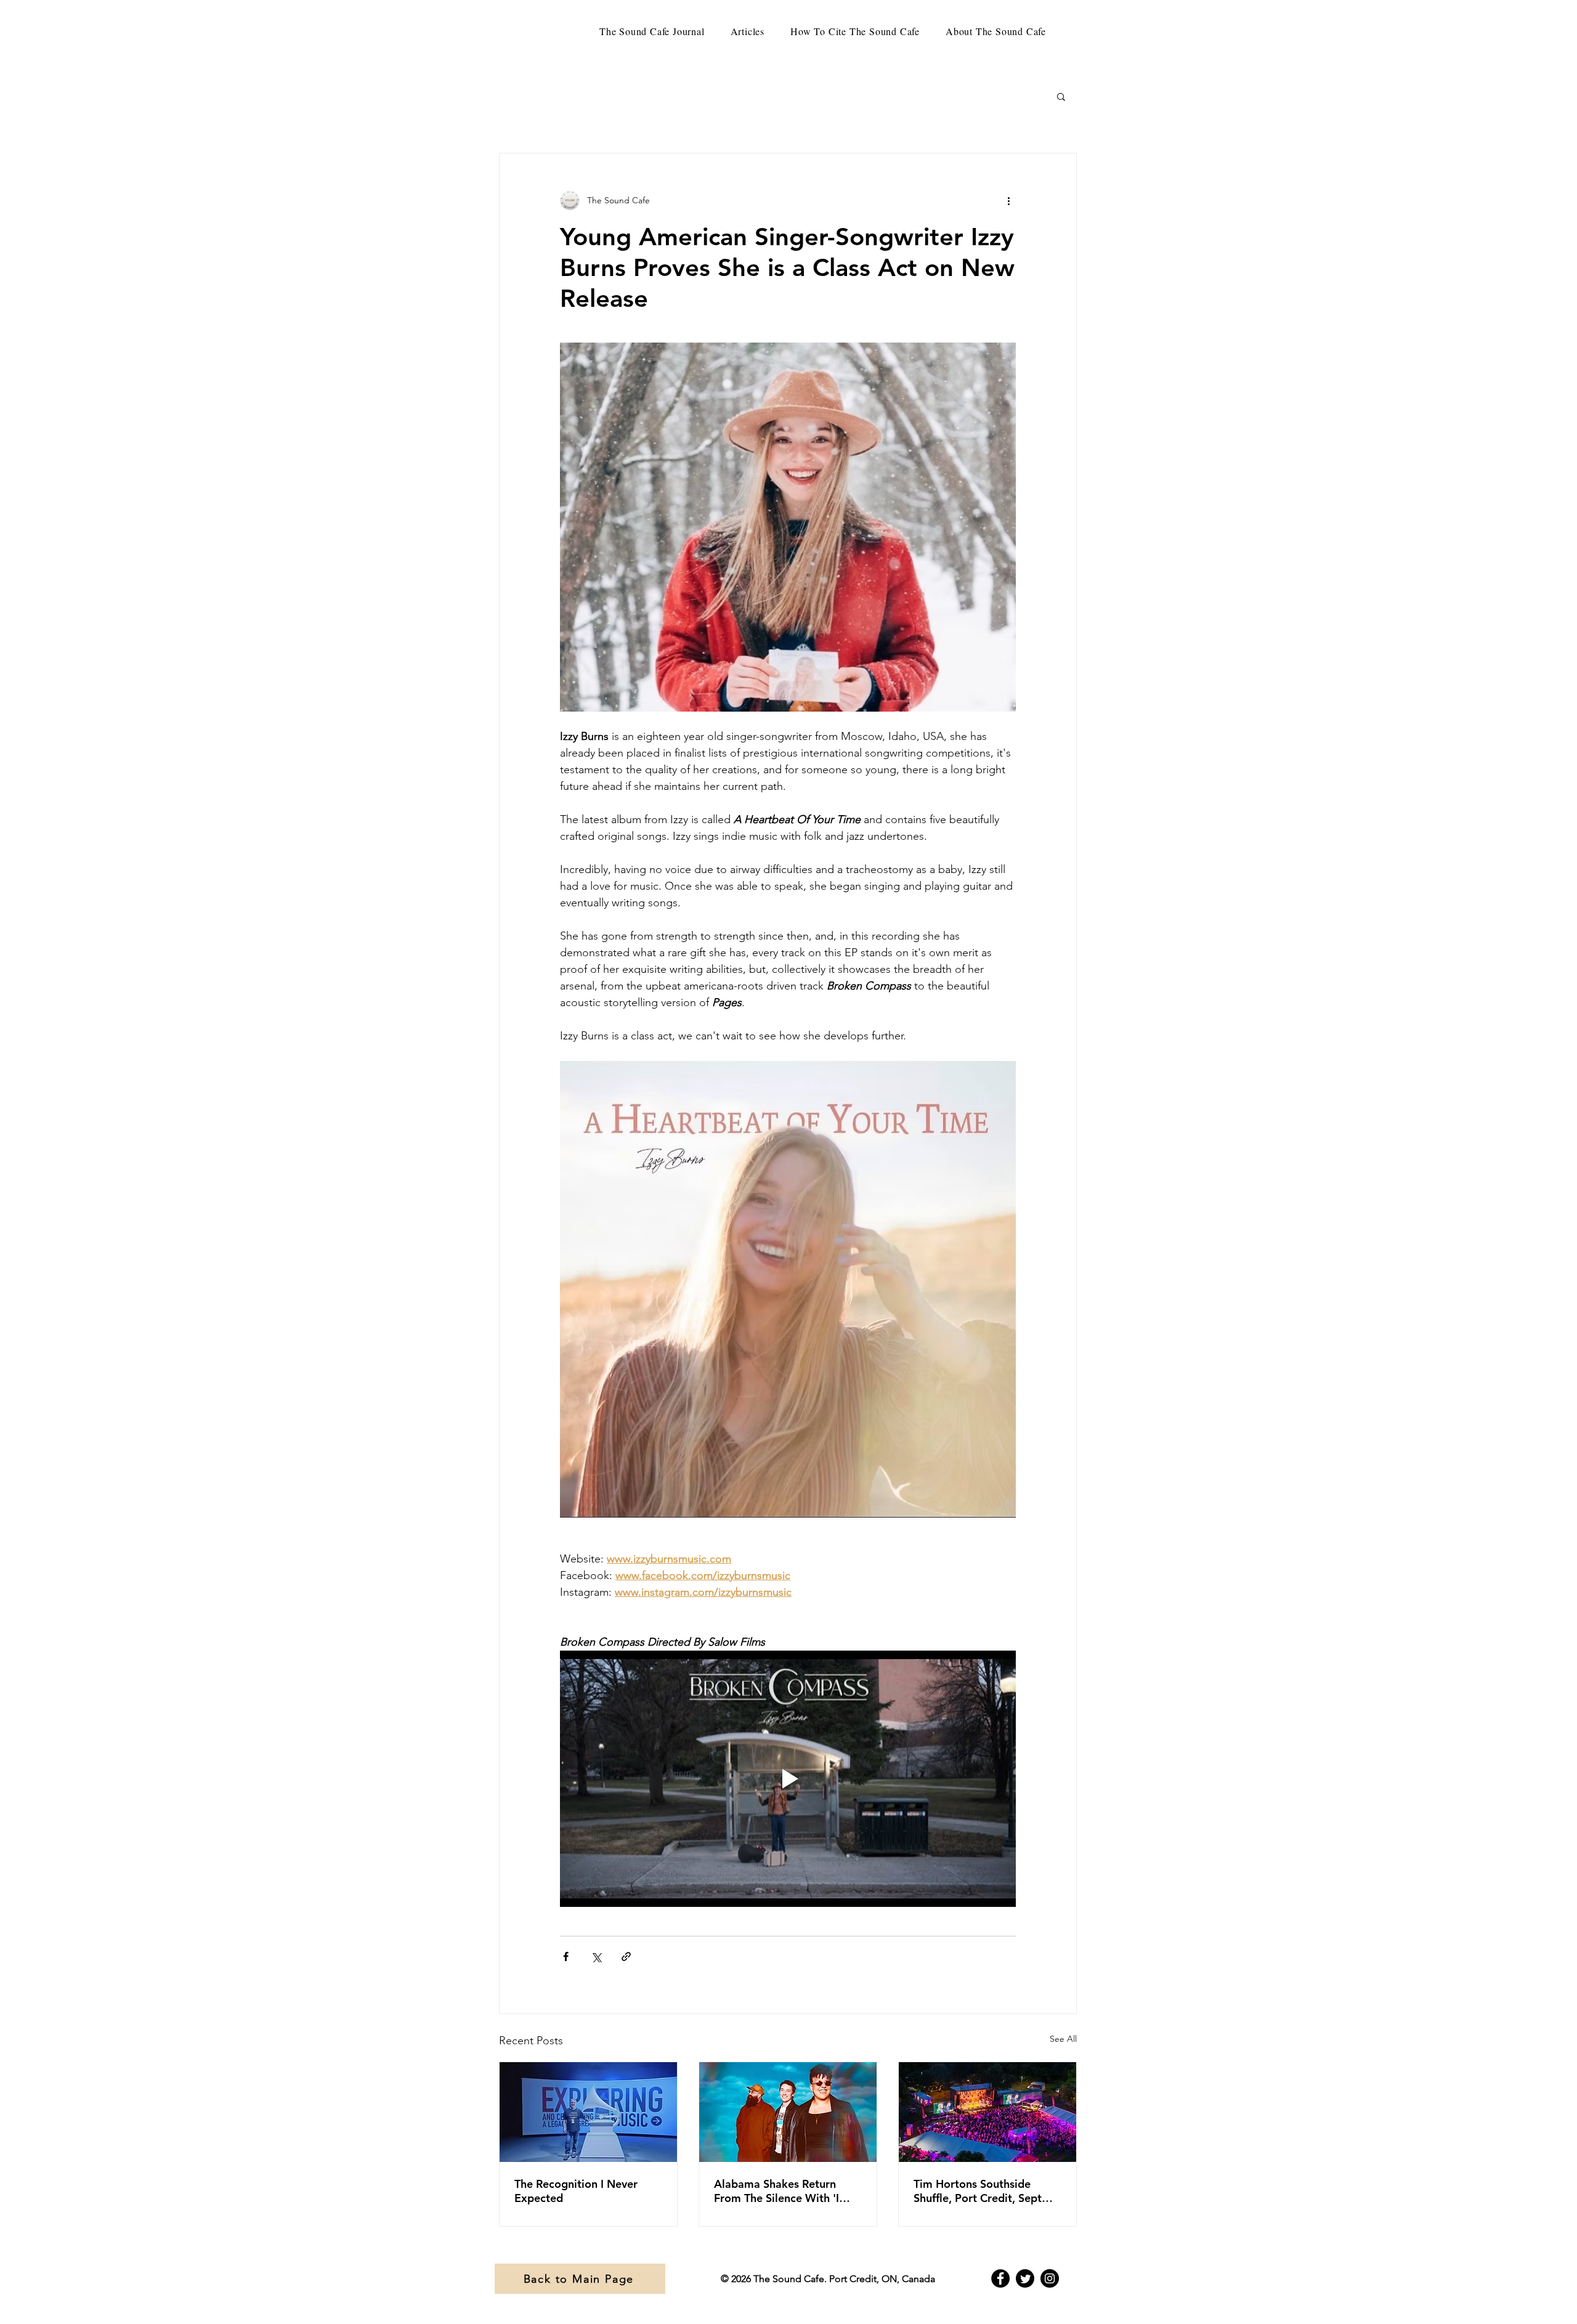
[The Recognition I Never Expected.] (588, 2112)
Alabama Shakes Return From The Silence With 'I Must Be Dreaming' (776, 2191)
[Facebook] (1000, 2278)
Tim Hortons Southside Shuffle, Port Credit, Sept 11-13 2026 (978, 2191)
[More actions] (1008, 200)
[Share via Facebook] (566, 1956)
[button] (1061, 96)
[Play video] (788, 1779)
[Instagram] (1050, 2278)
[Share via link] (626, 1956)
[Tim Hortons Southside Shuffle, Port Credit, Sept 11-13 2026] (987, 2112)
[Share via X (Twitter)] (596, 1956)
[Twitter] (1025, 2278)
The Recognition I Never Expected (576, 2191)
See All (1063, 2039)
